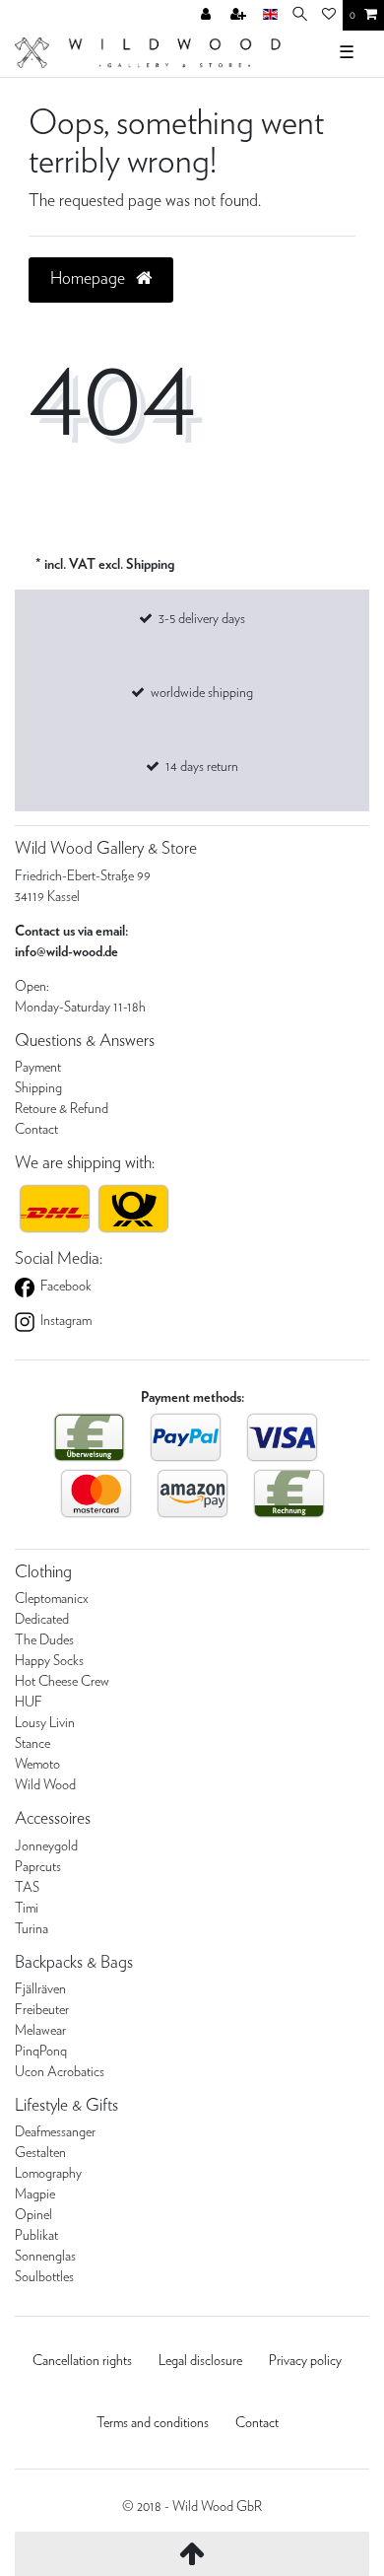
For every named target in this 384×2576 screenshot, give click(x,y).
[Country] (270, 15)
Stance (32, 1744)
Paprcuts (38, 1867)
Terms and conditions (153, 2423)
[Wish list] (329, 16)
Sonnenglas (45, 2257)
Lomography (48, 2174)
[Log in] (208, 16)
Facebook (64, 1287)
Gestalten (40, 2153)
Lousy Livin (45, 1723)
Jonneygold (46, 1846)
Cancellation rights (82, 2361)
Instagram (64, 1321)
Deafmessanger (55, 2132)
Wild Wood (45, 1785)
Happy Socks (49, 1661)
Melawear (40, 2031)
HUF (29, 1703)
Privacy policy (305, 2361)
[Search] (300, 15)
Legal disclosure (200, 2361)
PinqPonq (41, 2052)
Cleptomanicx (52, 1599)
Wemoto (37, 1765)
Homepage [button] (90, 279)
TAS (27, 1888)
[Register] (240, 16)
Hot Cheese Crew (62, 1682)
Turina (32, 1929)
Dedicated (42, 1620)
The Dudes (44, 1640)
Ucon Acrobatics (60, 2072)
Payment (38, 1068)
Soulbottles (44, 2277)
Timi (27, 1909)
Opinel (33, 2215)
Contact (36, 1130)
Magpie (35, 2194)
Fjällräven (40, 1989)
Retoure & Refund (62, 1109)
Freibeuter (42, 2010)
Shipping (38, 1088)
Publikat (36, 2236)
